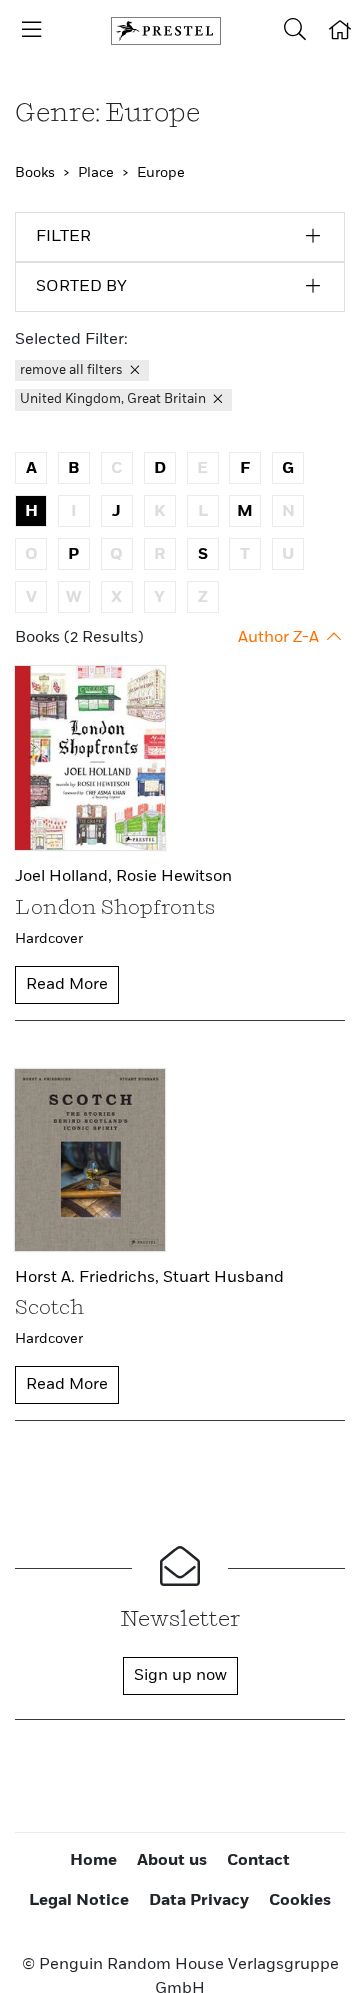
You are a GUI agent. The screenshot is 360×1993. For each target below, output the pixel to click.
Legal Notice (79, 1901)
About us (172, 1861)
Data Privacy (199, 1901)
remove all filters (73, 370)
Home (93, 1861)
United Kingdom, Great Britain (114, 399)
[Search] (295, 31)
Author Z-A (280, 638)
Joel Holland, (65, 877)
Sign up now (180, 1676)
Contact (258, 1861)
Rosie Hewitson (174, 877)
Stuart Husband (223, 1278)
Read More (67, 985)
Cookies (300, 1901)
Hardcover (49, 939)
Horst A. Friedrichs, (89, 1278)
